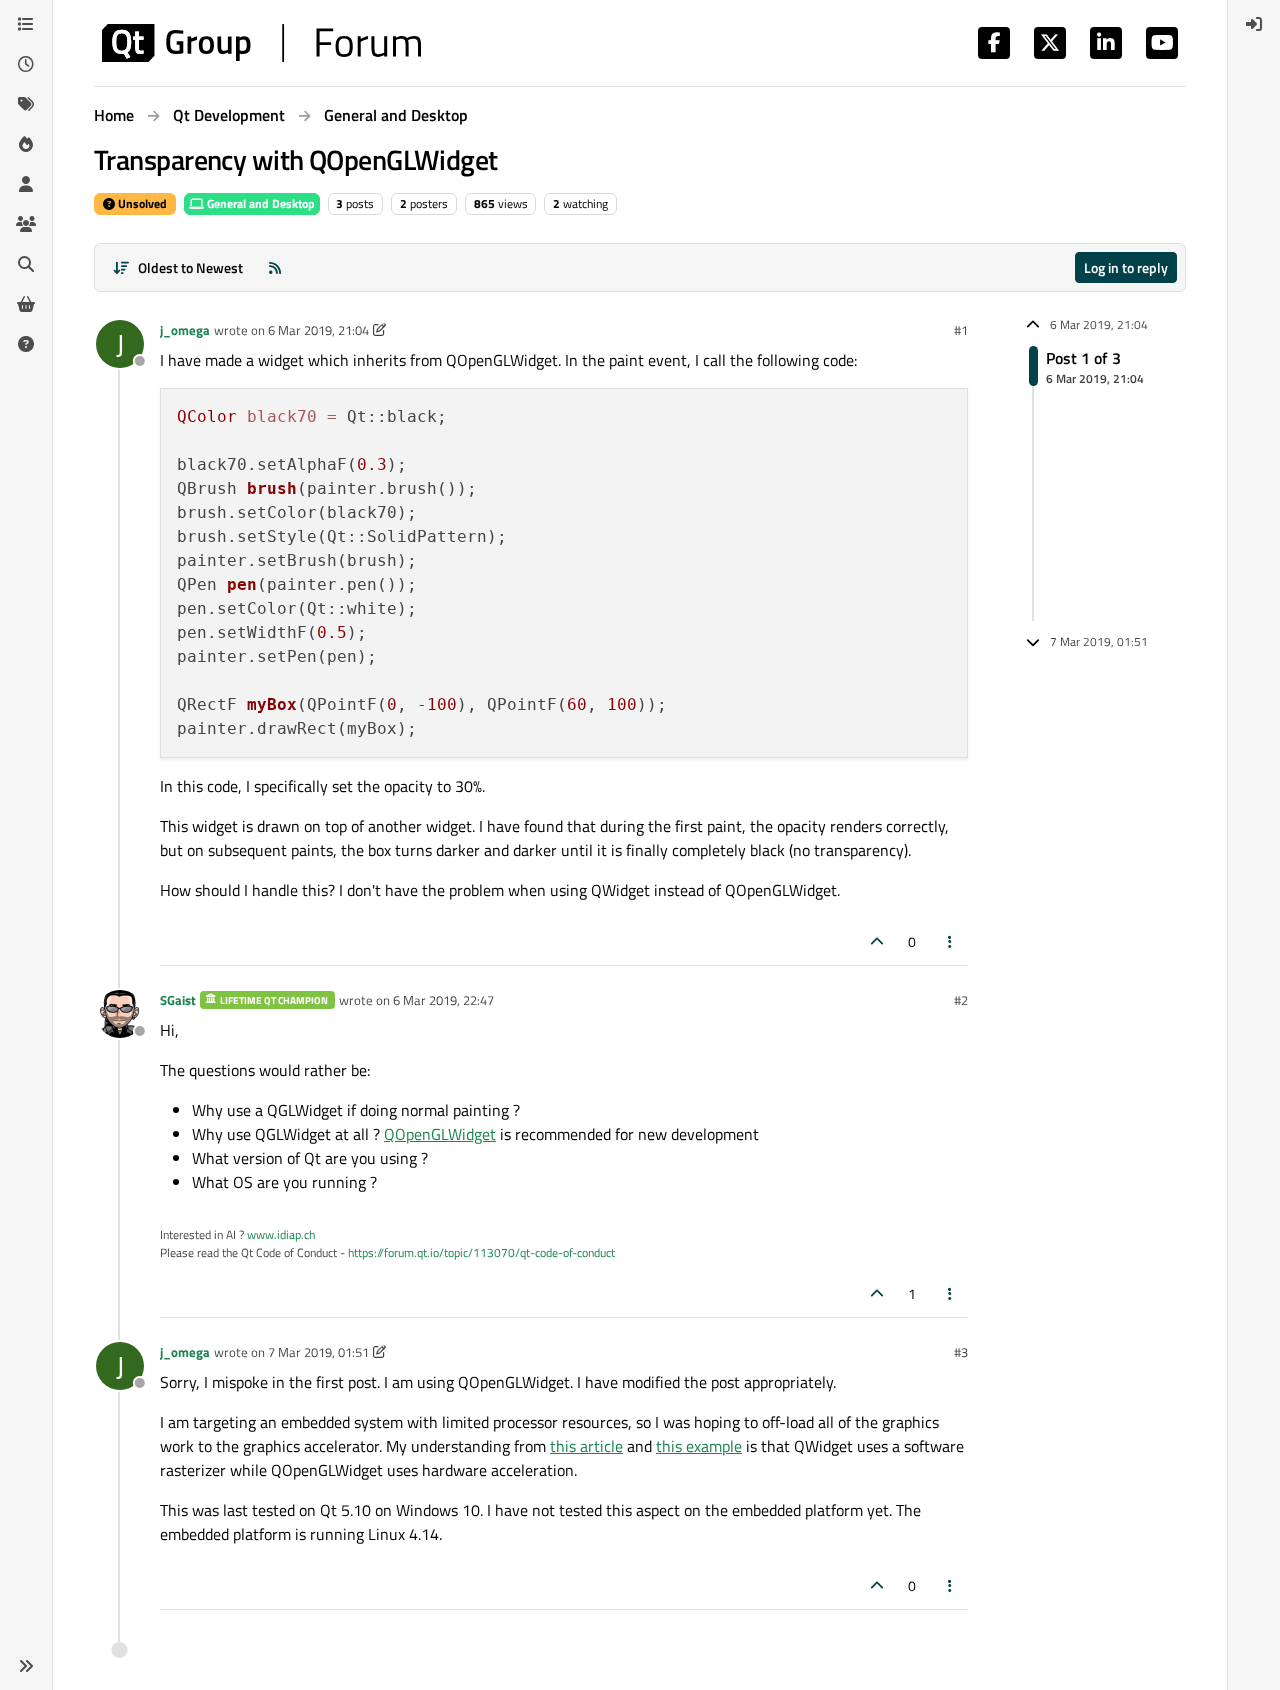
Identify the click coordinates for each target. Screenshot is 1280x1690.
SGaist (178, 1000)
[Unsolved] (26, 344)
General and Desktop (259, 203)
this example (699, 1446)
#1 (961, 330)
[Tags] (26, 104)
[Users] (26, 184)
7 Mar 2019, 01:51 (318, 1352)
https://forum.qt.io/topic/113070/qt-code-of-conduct (481, 1252)
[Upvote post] (877, 941)
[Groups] (26, 224)
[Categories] (26, 24)
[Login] (1254, 24)
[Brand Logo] (261, 43)
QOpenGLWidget (440, 1134)
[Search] (26, 264)
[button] (26, 1666)
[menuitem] (1254, 24)
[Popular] (26, 144)
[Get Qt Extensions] (26, 304)
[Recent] (26, 64)
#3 (961, 1352)
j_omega (185, 330)
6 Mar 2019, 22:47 (443, 1000)
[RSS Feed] (275, 267)
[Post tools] (951, 941)
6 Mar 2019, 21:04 (318, 330)
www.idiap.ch (281, 1234)
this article (586, 1446)
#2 (961, 1000)
